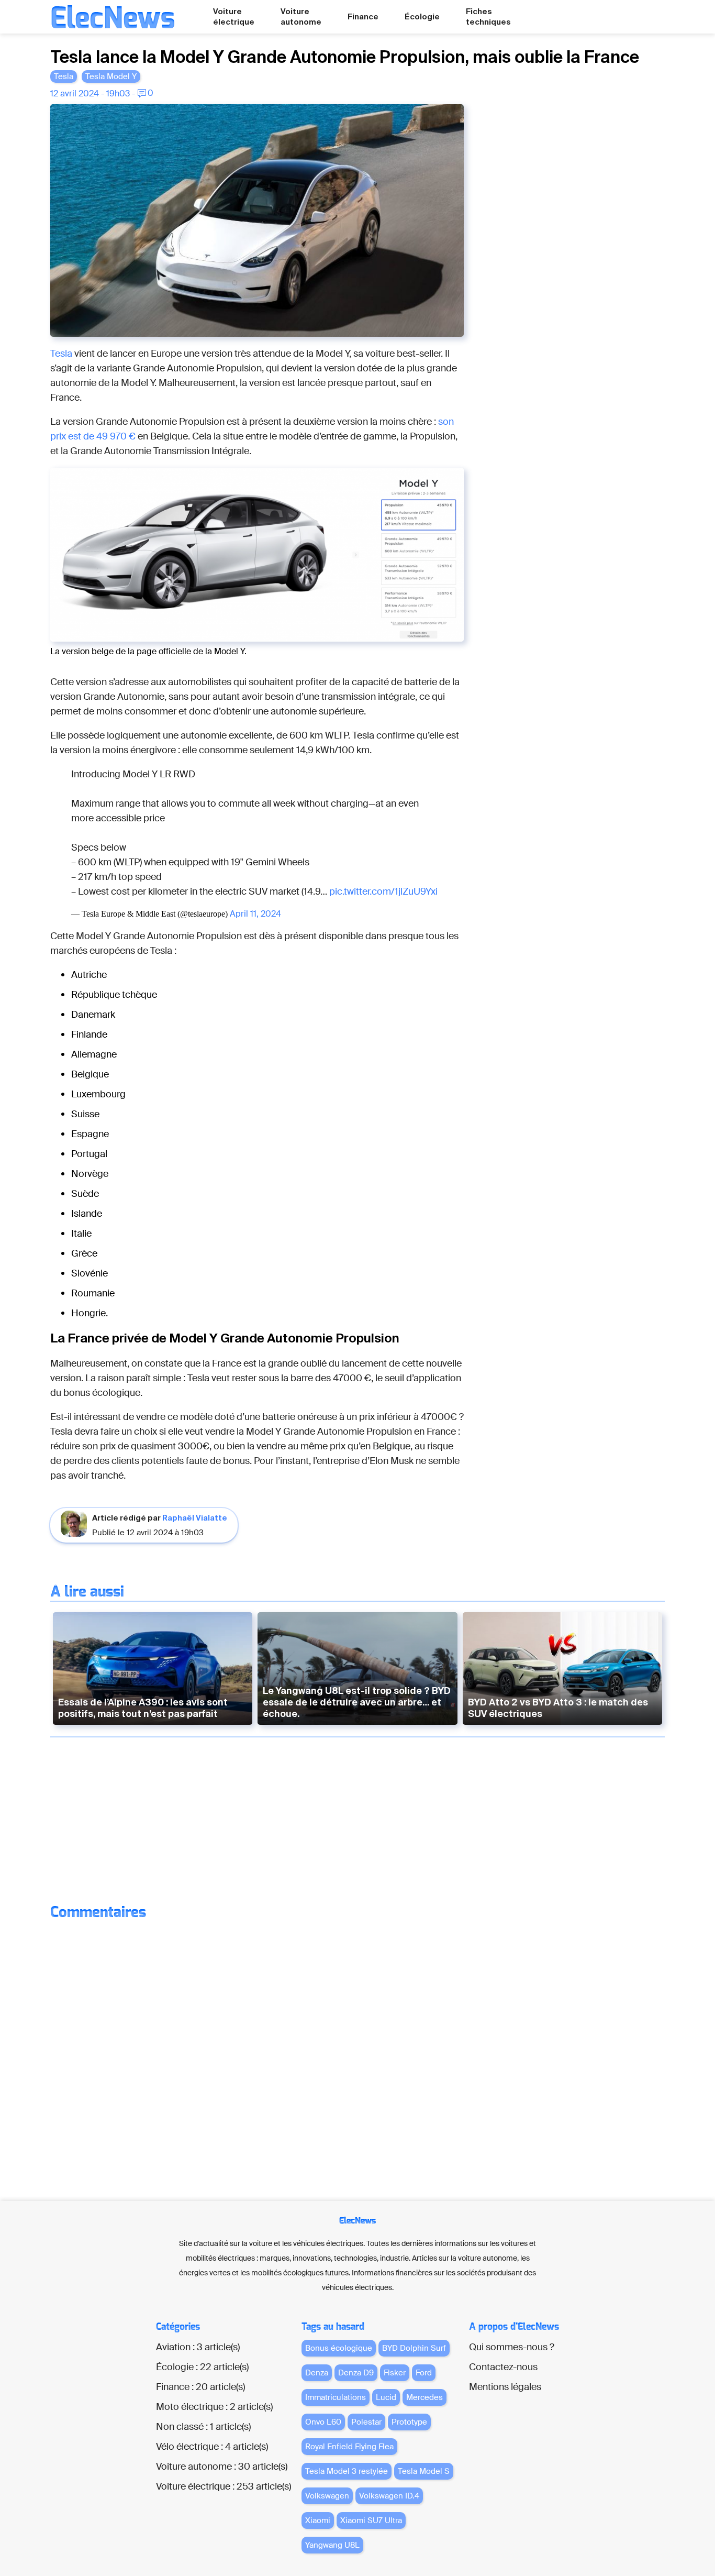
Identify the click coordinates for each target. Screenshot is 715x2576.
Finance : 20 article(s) (200, 2387)
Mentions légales (505, 2387)
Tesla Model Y (111, 76)
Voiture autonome (301, 16)
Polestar (366, 2422)
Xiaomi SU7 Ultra (371, 2520)
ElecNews (113, 19)
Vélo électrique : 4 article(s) (212, 2447)
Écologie (422, 16)
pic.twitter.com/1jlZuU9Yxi (383, 891)
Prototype (409, 2422)
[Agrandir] (450, 118)
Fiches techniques (488, 16)
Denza (317, 2373)
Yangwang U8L (332, 2545)
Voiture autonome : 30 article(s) (222, 2467)
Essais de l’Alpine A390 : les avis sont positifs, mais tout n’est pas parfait (143, 1708)
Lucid (386, 2397)
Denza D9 (356, 2373)
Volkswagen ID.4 (389, 2496)
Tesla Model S (424, 2471)
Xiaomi (318, 2520)
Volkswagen (327, 2496)
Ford (424, 2373)
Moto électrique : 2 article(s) (214, 2407)
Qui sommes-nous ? (512, 2347)
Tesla (64, 76)
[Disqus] (358, 2057)
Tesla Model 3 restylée (347, 2471)
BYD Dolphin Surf (414, 2348)
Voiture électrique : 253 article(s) (224, 2486)
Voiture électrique (234, 16)
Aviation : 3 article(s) (198, 2347)
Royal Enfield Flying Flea (349, 2447)
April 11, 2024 (255, 914)
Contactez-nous (503, 2367)
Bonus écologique (339, 2348)
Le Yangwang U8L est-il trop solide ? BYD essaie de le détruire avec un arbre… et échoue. (357, 1702)
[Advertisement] (586, 261)
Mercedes (424, 2397)
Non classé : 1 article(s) (203, 2427)
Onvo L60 (323, 2422)
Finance (363, 16)
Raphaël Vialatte (195, 1518)
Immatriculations (336, 2397)
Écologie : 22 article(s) (202, 2367)
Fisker (395, 2373)
